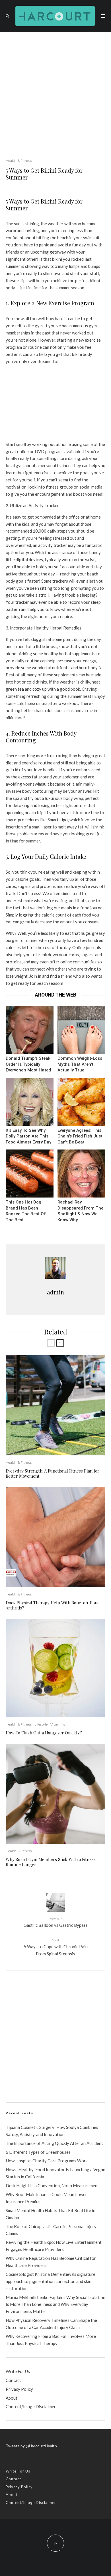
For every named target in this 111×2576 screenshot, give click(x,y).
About (12, 2398)
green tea (15, 689)
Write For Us (18, 2371)
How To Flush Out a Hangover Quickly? (44, 1733)
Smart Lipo (58, 820)
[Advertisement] (55, 91)
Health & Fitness (19, 161)
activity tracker (53, 545)
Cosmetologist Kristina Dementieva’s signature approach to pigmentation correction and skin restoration (51, 2281)
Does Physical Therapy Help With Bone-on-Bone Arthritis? (53, 1605)
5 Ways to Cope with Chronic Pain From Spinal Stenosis (56, 1947)
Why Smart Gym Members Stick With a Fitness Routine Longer (51, 1862)
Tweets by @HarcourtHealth (31, 2446)
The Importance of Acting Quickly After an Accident (54, 2143)
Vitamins (58, 1724)
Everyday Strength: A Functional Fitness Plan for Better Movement (53, 1473)
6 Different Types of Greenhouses (38, 2152)
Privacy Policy (19, 2389)
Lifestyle (41, 1724)
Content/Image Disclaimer (31, 2406)
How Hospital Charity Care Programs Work (47, 2161)
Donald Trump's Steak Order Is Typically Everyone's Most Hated (28, 1064)
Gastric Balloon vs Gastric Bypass (56, 1922)
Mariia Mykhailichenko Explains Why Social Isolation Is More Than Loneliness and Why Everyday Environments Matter (55, 2304)
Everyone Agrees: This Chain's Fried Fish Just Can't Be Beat (80, 1136)
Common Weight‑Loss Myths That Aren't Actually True (80, 1064)
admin (55, 1292)
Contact (13, 2380)
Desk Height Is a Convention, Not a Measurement (52, 2185)
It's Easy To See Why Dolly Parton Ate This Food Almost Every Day (28, 1136)
